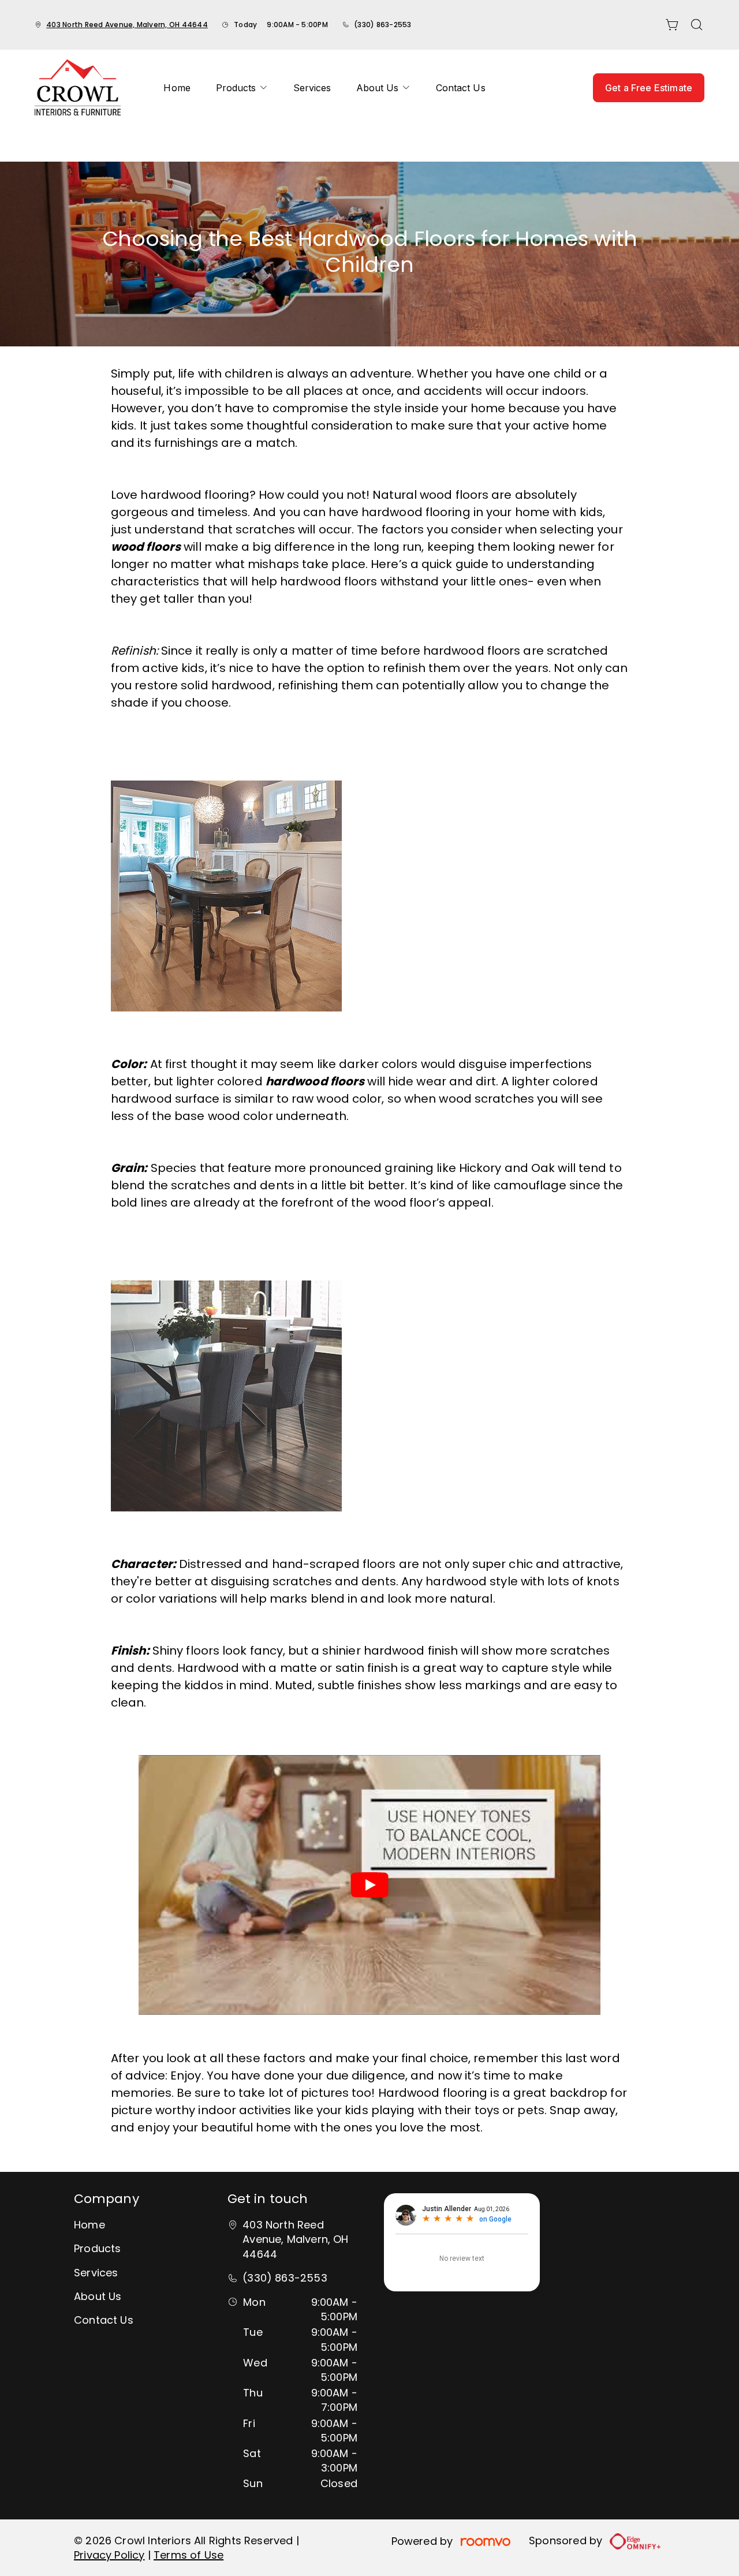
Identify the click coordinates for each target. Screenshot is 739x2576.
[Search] (697, 25)
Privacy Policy (109, 2555)
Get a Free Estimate (649, 88)
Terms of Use (189, 2555)
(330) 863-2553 (382, 25)
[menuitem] (177, 88)
